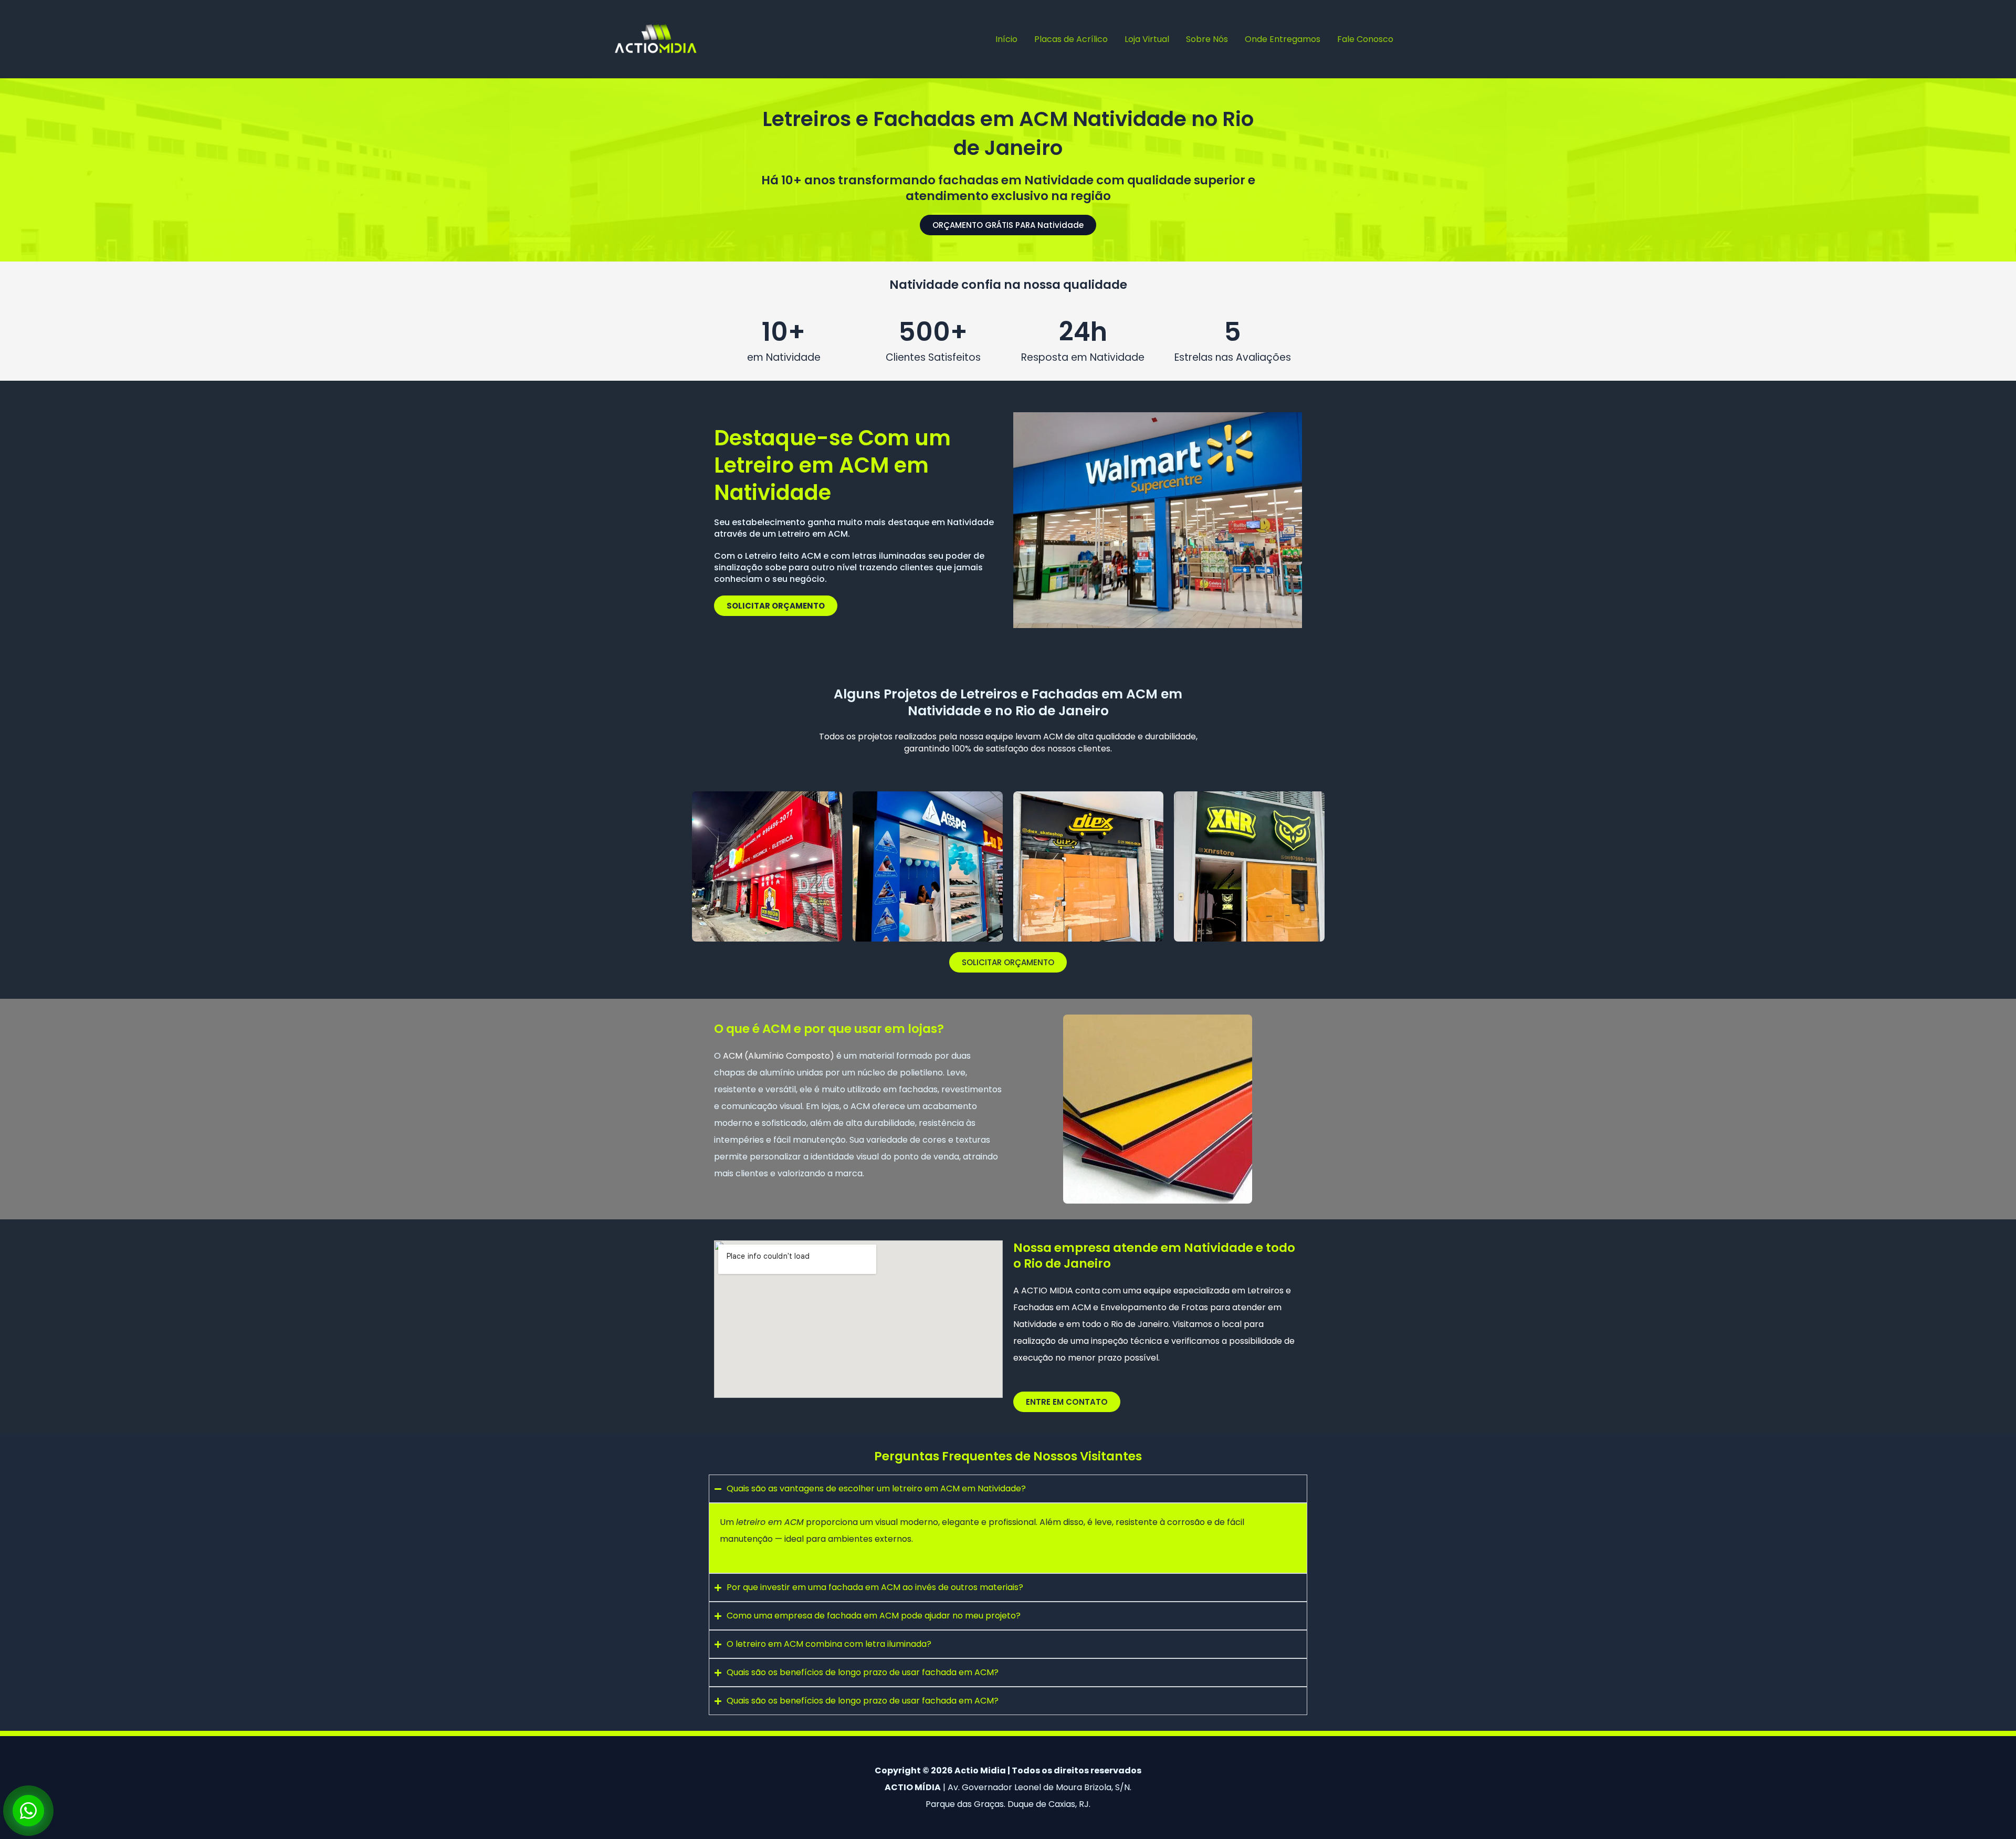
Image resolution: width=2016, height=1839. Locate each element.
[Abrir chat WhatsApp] (28, 1811)
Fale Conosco (1365, 39)
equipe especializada (1186, 1291)
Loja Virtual (1147, 39)
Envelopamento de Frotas (1154, 1307)
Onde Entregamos (1283, 39)
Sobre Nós (1207, 39)
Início (1006, 39)
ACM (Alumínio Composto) (779, 1056)
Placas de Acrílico (1071, 39)
